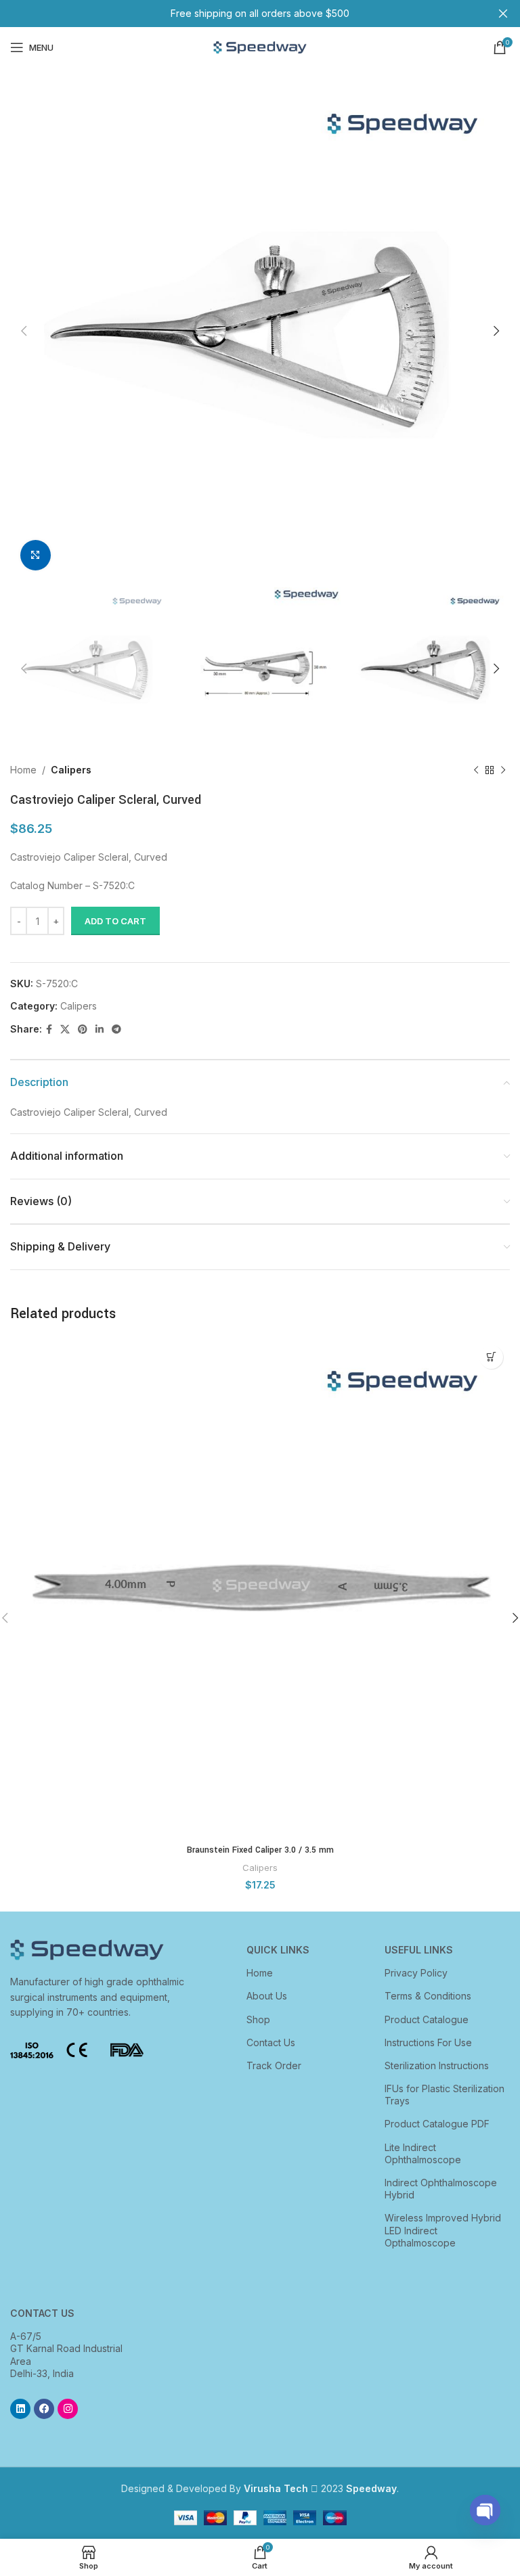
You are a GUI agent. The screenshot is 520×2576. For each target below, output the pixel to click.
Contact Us (271, 2042)
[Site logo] (260, 46)
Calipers (71, 770)
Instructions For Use (428, 2042)
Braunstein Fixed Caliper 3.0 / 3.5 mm (260, 1850)
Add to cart (115, 921)
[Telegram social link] (116, 1030)
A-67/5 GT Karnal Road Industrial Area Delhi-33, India (66, 2355)
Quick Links (278, 1950)
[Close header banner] (503, 14)
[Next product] (503, 771)
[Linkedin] (20, 2409)
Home (23, 770)
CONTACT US (42, 2313)
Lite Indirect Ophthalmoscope (423, 2153)
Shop (258, 2019)
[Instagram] (68, 2409)
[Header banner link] (240, 14)
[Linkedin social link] (100, 1030)
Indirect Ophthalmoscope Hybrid (441, 2189)
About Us (267, 1996)
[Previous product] (476, 771)
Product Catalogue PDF (437, 2124)
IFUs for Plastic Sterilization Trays (445, 2095)
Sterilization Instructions (437, 2065)
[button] (491, 1357)
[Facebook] (44, 2409)
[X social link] (65, 1030)
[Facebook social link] (49, 1030)
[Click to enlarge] (36, 555)
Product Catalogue (427, 2019)
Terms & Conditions (428, 1996)
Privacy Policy (416, 1973)
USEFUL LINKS (419, 1950)
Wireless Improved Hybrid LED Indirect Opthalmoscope (443, 2230)
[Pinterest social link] (83, 1030)
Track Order (274, 2065)
